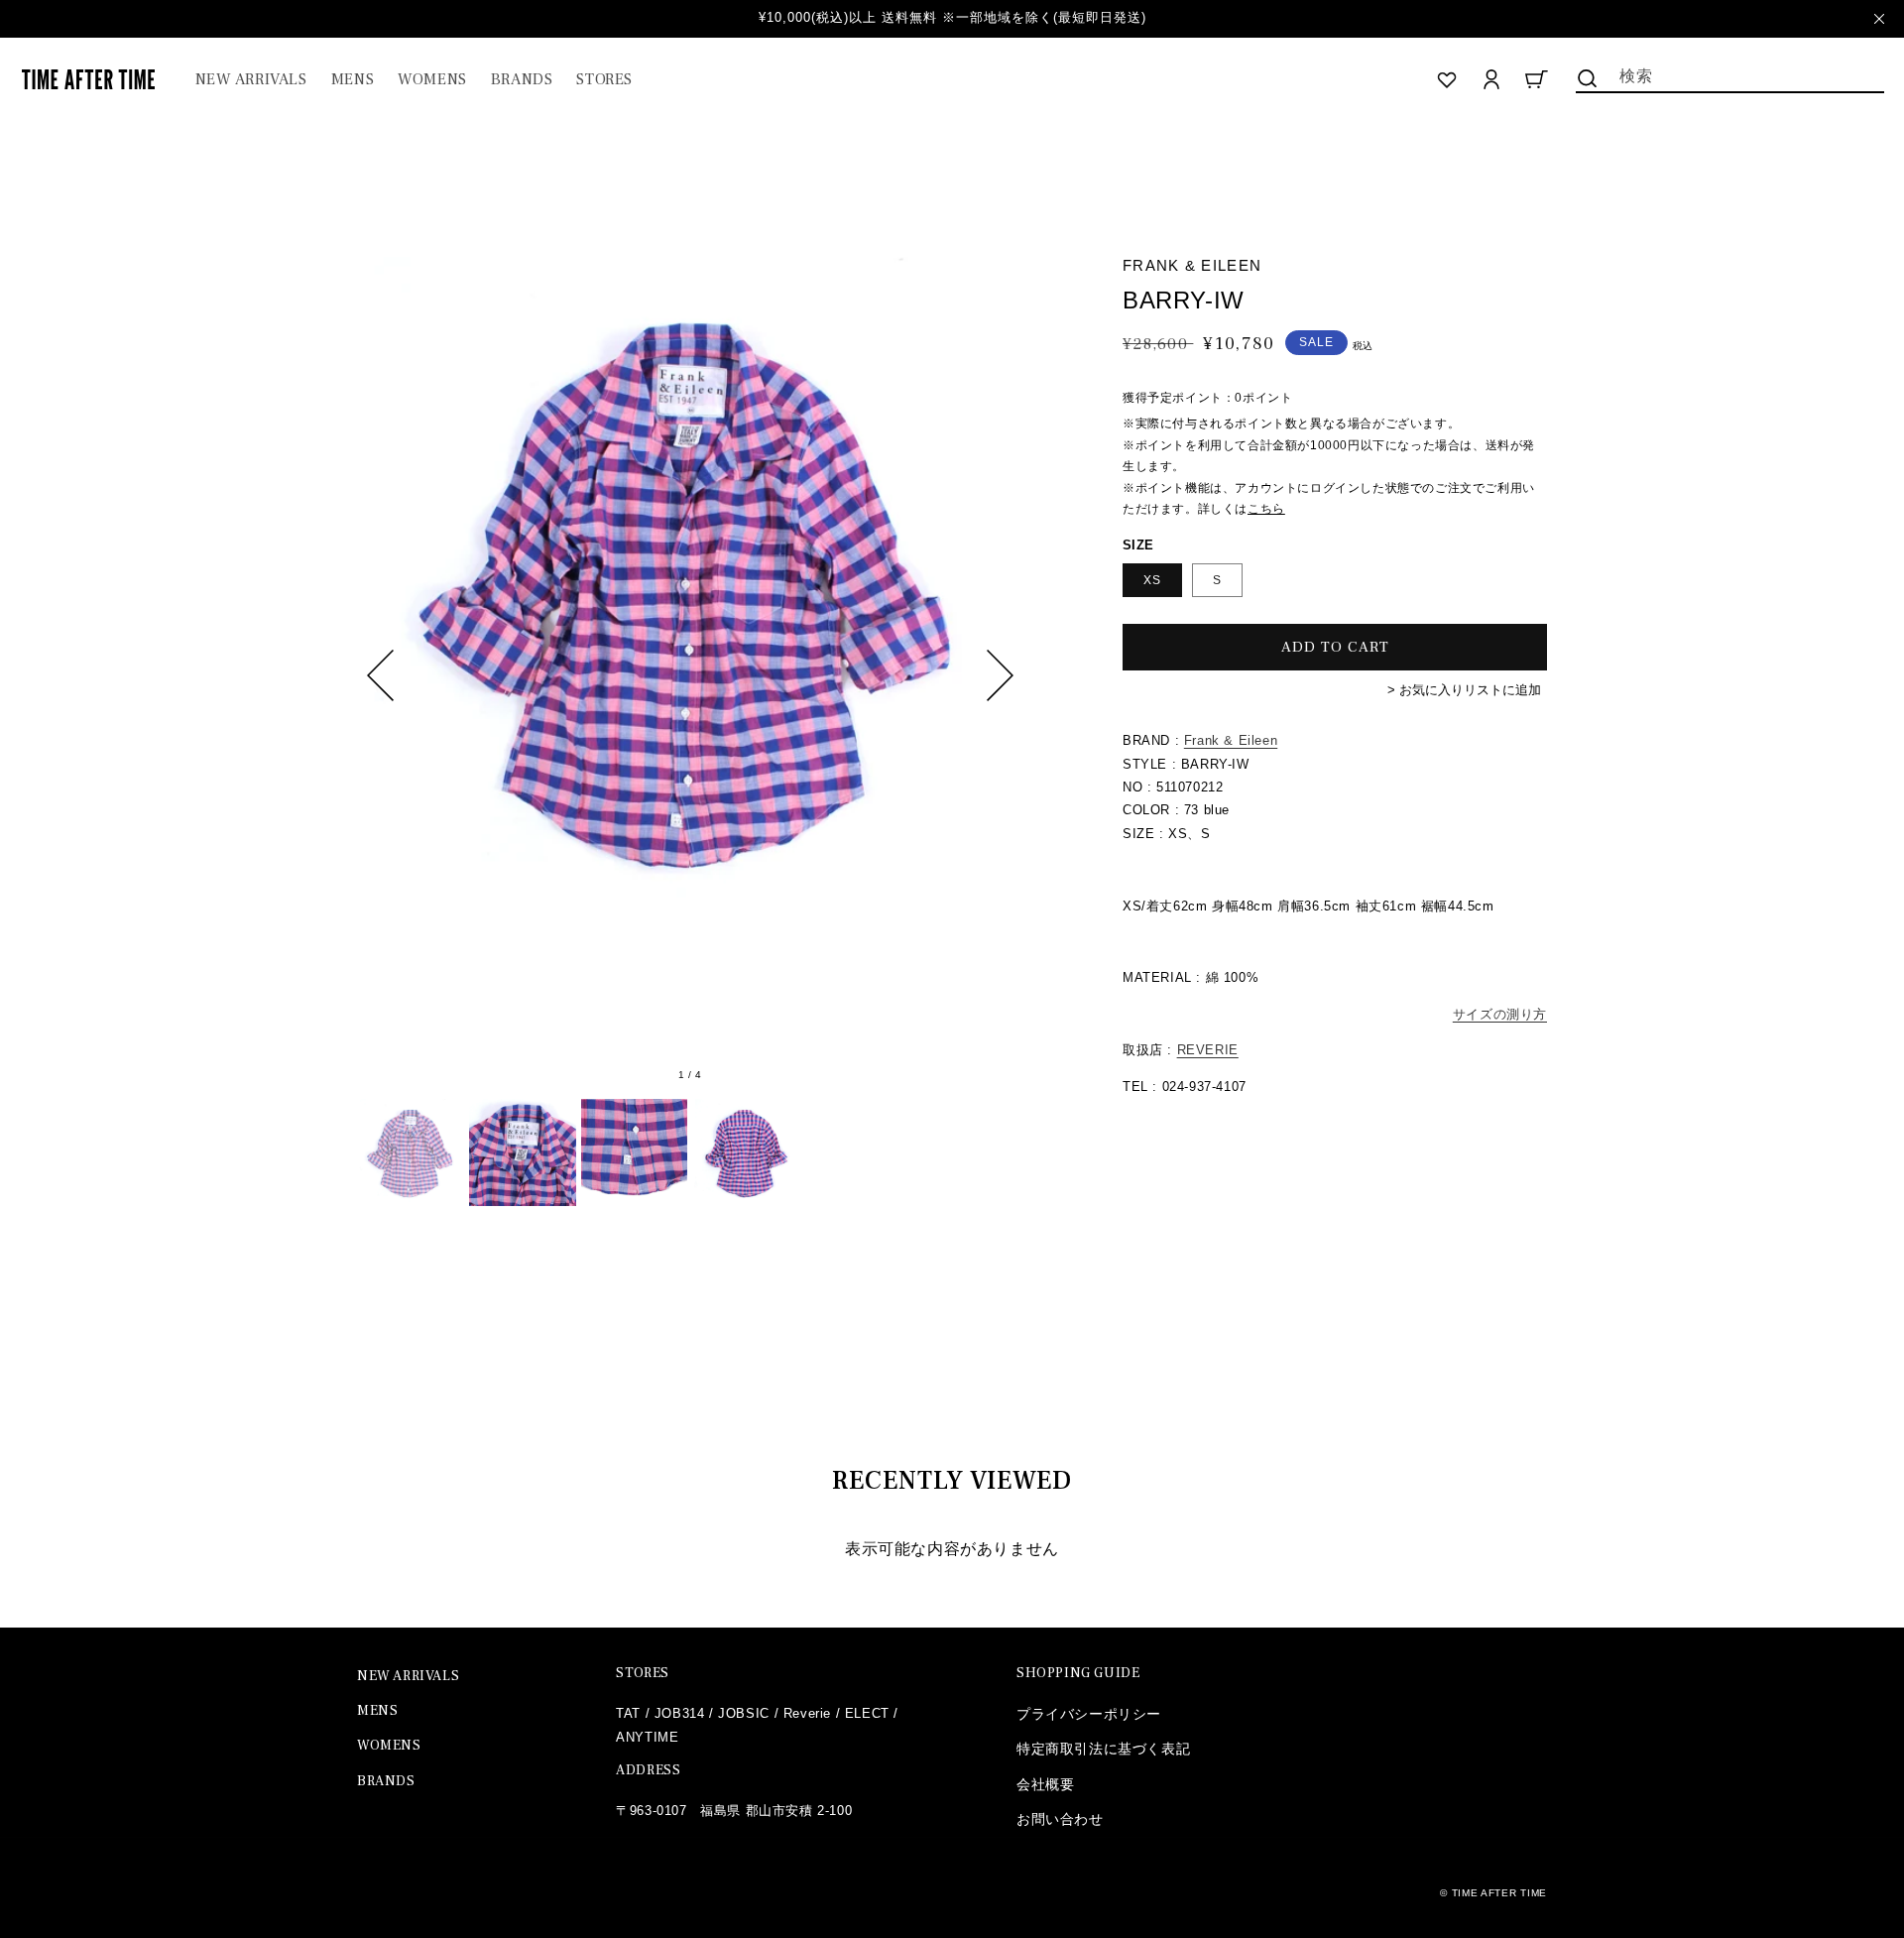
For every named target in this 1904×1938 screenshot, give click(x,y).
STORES (643, 1673)
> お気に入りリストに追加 (1464, 690)
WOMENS (389, 1746)
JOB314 (680, 1713)
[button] (353, 80)
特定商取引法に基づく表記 (1103, 1749)
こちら (1266, 509)
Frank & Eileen (1231, 740)
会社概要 (1045, 1784)
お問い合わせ (1060, 1819)
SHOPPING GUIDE (1078, 1673)
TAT (628, 1713)
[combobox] (1730, 74)
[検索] (1588, 78)
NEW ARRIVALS (408, 1676)
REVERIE (1208, 1050)
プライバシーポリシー (1089, 1714)
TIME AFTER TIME (1500, 1893)
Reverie (807, 1713)
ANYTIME (647, 1737)
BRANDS (386, 1781)
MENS (377, 1711)
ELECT (867, 1713)
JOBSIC (744, 1713)
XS (1152, 580)
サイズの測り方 (1500, 1014)
